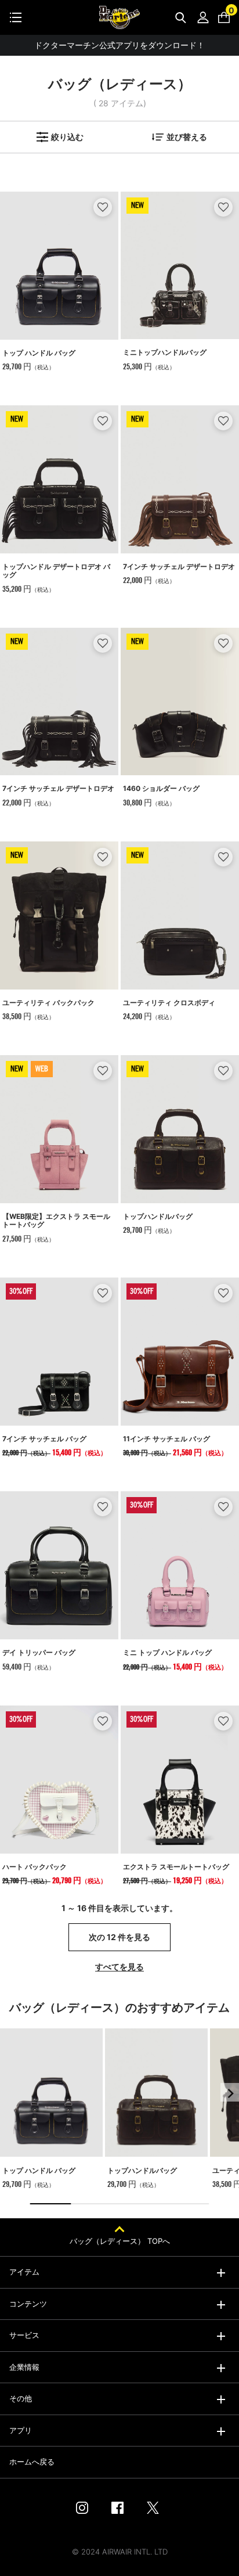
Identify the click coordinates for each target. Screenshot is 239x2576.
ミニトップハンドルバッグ (165, 352)
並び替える (187, 137)
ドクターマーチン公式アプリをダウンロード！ (119, 45)
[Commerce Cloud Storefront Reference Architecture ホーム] (119, 17)
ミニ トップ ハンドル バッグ (167, 1652)
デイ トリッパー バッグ (39, 1652)
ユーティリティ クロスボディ (169, 1003)
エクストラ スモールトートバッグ (176, 1867)
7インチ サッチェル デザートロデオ (179, 566)
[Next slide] (230, 2092)
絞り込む (67, 137)
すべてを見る (119, 1967)
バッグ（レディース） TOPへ (120, 2241)
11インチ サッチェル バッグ (166, 1439)
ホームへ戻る (32, 2462)
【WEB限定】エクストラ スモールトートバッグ (56, 1220)
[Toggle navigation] (16, 17)
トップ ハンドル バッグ (39, 353)
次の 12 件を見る (119, 1937)
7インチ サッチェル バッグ (44, 1439)
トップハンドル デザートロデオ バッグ (56, 571)
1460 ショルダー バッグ (161, 788)
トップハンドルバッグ (158, 1216)
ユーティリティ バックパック (48, 1003)
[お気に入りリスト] (103, 207)
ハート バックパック (35, 1867)
